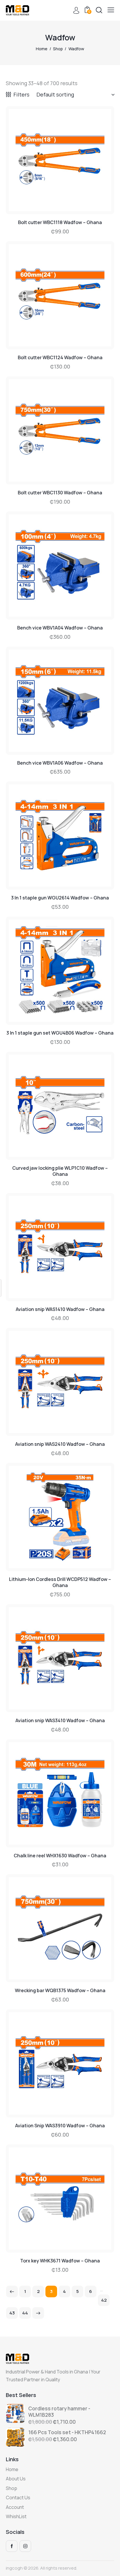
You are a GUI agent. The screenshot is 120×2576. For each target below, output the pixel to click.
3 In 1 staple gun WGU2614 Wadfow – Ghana (60, 898)
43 (12, 2313)
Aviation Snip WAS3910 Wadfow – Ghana (60, 2126)
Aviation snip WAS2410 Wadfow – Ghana (60, 1444)
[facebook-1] (12, 2546)
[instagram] (25, 2546)
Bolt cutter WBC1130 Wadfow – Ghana (60, 493)
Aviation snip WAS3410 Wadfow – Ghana (60, 1721)
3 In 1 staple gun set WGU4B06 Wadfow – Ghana (60, 1033)
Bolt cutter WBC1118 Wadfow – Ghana (60, 222)
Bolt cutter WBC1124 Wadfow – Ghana (60, 358)
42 (104, 2300)
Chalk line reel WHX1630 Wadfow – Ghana (60, 1856)
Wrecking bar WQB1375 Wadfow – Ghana (60, 1991)
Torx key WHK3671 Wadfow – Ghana (60, 2261)
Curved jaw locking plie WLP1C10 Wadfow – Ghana (60, 1171)
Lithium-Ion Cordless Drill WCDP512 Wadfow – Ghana (60, 1582)
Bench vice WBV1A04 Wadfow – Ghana (60, 628)
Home (42, 49)
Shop (58, 49)
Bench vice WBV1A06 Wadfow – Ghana (60, 763)
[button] (111, 10)
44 (25, 2313)
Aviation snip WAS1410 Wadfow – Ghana (60, 1309)
